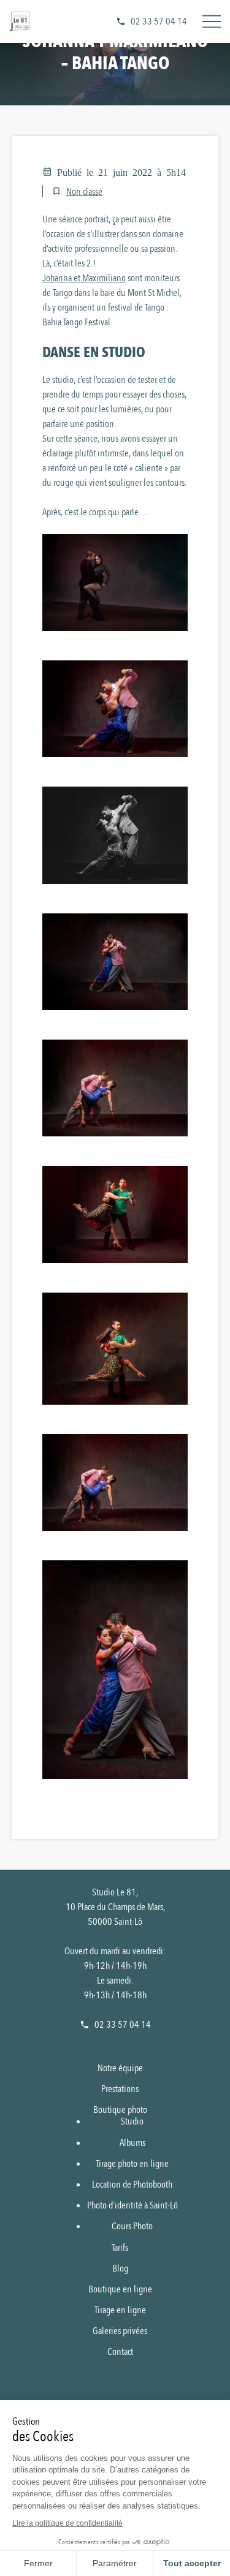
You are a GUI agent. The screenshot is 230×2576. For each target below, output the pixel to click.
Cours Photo (132, 2226)
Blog (120, 2268)
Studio (132, 2121)
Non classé (84, 192)
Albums (132, 2143)
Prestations (120, 2089)
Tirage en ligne (120, 2310)
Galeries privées (120, 2331)
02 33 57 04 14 (159, 21)
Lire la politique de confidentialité (67, 2523)
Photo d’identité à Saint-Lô (132, 2205)
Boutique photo (120, 2110)
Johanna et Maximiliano (84, 278)
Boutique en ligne (120, 2289)
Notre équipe (120, 2068)
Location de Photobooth (132, 2185)
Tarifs (120, 2248)
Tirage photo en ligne (132, 2164)
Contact (120, 2352)
